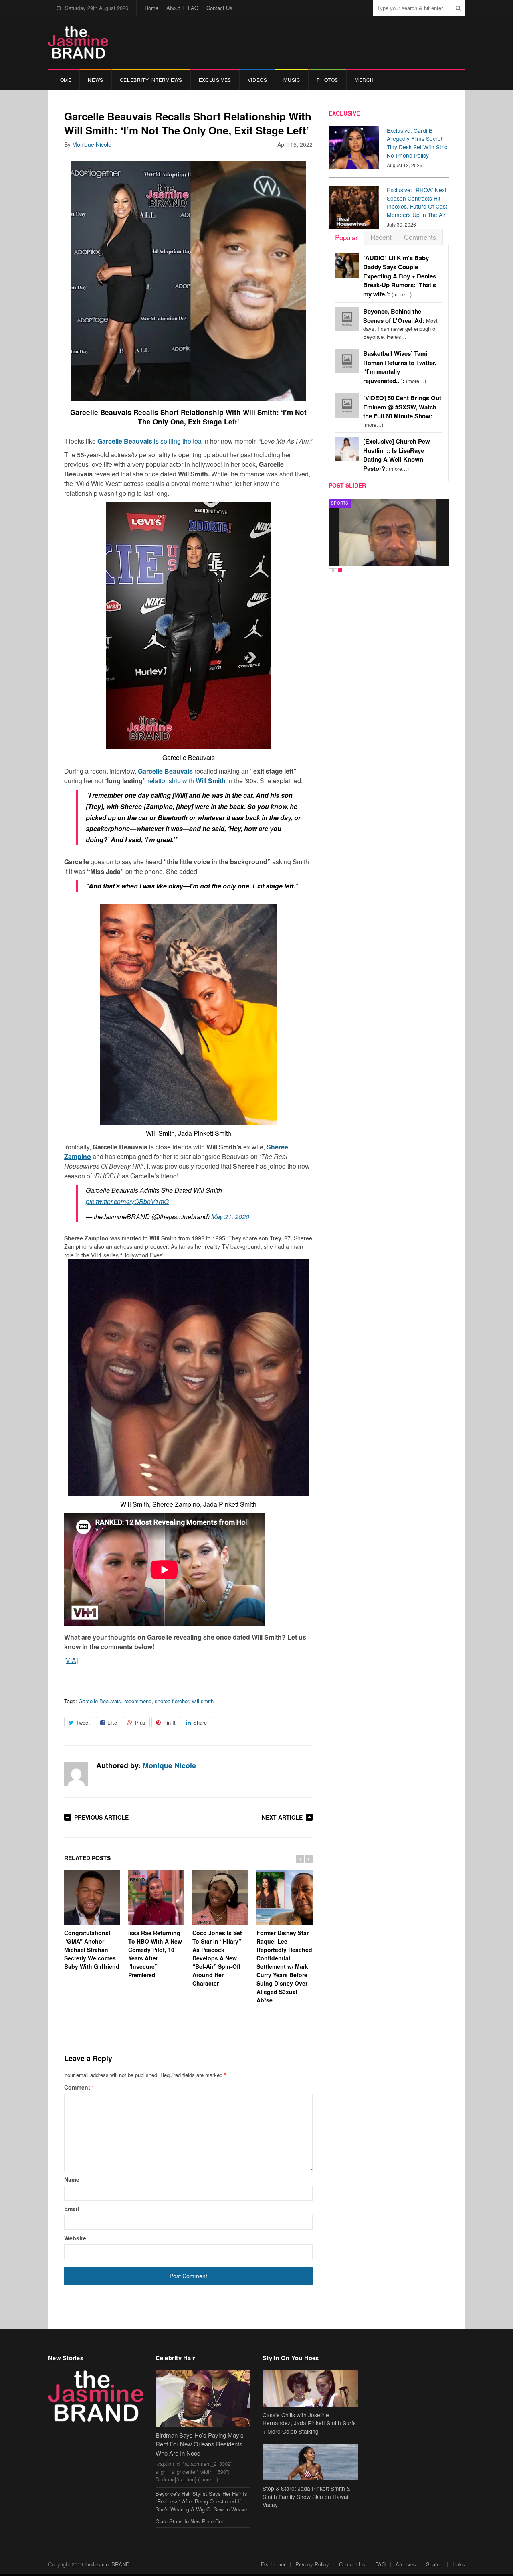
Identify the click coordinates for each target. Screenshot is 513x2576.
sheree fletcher (172, 1701)
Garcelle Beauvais (100, 1701)
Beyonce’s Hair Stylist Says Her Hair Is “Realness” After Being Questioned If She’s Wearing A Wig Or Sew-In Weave (201, 2501)
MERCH (364, 80)
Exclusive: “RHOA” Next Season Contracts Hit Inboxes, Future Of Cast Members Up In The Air (417, 202)
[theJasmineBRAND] (78, 42)
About (173, 8)
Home (151, 8)
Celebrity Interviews (151, 80)
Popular (346, 237)
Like (112, 1722)
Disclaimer (273, 2564)
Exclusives (215, 80)
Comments (420, 237)
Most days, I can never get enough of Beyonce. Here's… (400, 324)
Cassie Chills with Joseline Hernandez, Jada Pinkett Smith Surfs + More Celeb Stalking (309, 2423)
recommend (138, 1701)
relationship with (187, 781)
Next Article (282, 1817)
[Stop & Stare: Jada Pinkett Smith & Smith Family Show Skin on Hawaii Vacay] (310, 2462)
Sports (340, 503)
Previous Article (101, 1817)
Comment (79, 2087)
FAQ (193, 8)
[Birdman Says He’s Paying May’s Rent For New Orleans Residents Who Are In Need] (203, 2399)
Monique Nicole (92, 144)
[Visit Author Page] (76, 1774)
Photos (327, 80)
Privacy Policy (312, 2564)
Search (434, 2564)
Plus (140, 1722)
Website (75, 2238)
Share (200, 1722)
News (95, 80)
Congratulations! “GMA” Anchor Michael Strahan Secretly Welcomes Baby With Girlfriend (92, 1949)
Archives (406, 2564)
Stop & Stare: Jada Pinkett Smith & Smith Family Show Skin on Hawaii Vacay (306, 2497)
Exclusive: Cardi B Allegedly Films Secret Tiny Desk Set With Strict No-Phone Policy (418, 143)
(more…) (400, 276)
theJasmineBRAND (107, 2564)
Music (292, 80)
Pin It (169, 1722)
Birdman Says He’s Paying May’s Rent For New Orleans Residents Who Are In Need (200, 2444)
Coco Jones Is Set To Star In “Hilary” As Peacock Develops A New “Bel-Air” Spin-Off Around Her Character (217, 1958)
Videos (258, 80)
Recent (381, 237)
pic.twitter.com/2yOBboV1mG (127, 1201)
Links (459, 2564)
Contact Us (219, 8)
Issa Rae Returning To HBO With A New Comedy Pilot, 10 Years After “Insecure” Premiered (155, 1954)
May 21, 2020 (230, 1217)
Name (72, 2179)
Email (72, 2209)
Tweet (83, 1722)
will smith (203, 1701)
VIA (71, 1660)
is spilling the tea (149, 441)
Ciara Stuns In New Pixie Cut (189, 2521)
